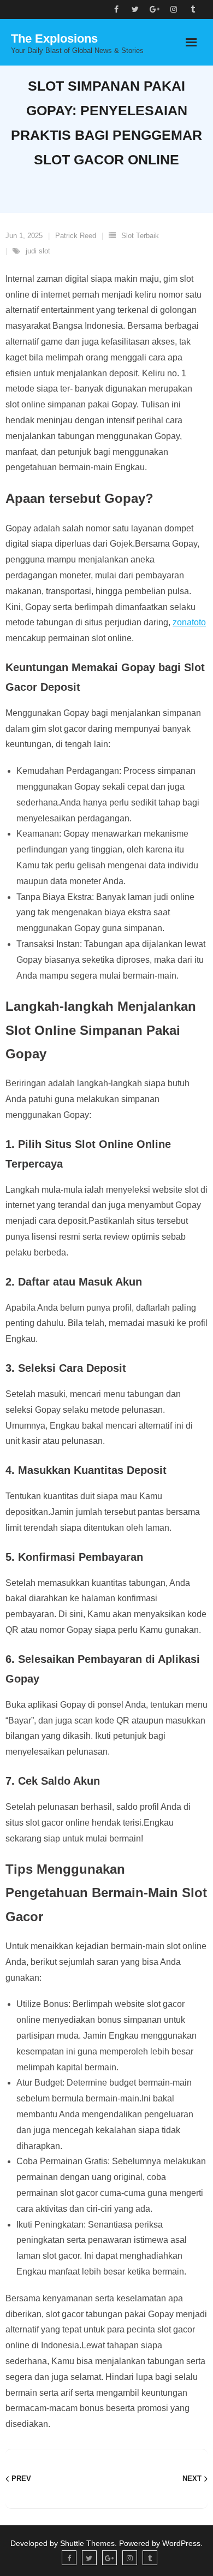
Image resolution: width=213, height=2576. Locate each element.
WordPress (181, 2543)
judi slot (38, 251)
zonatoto (189, 622)
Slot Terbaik (140, 236)
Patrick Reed (76, 236)
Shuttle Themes (87, 2543)
